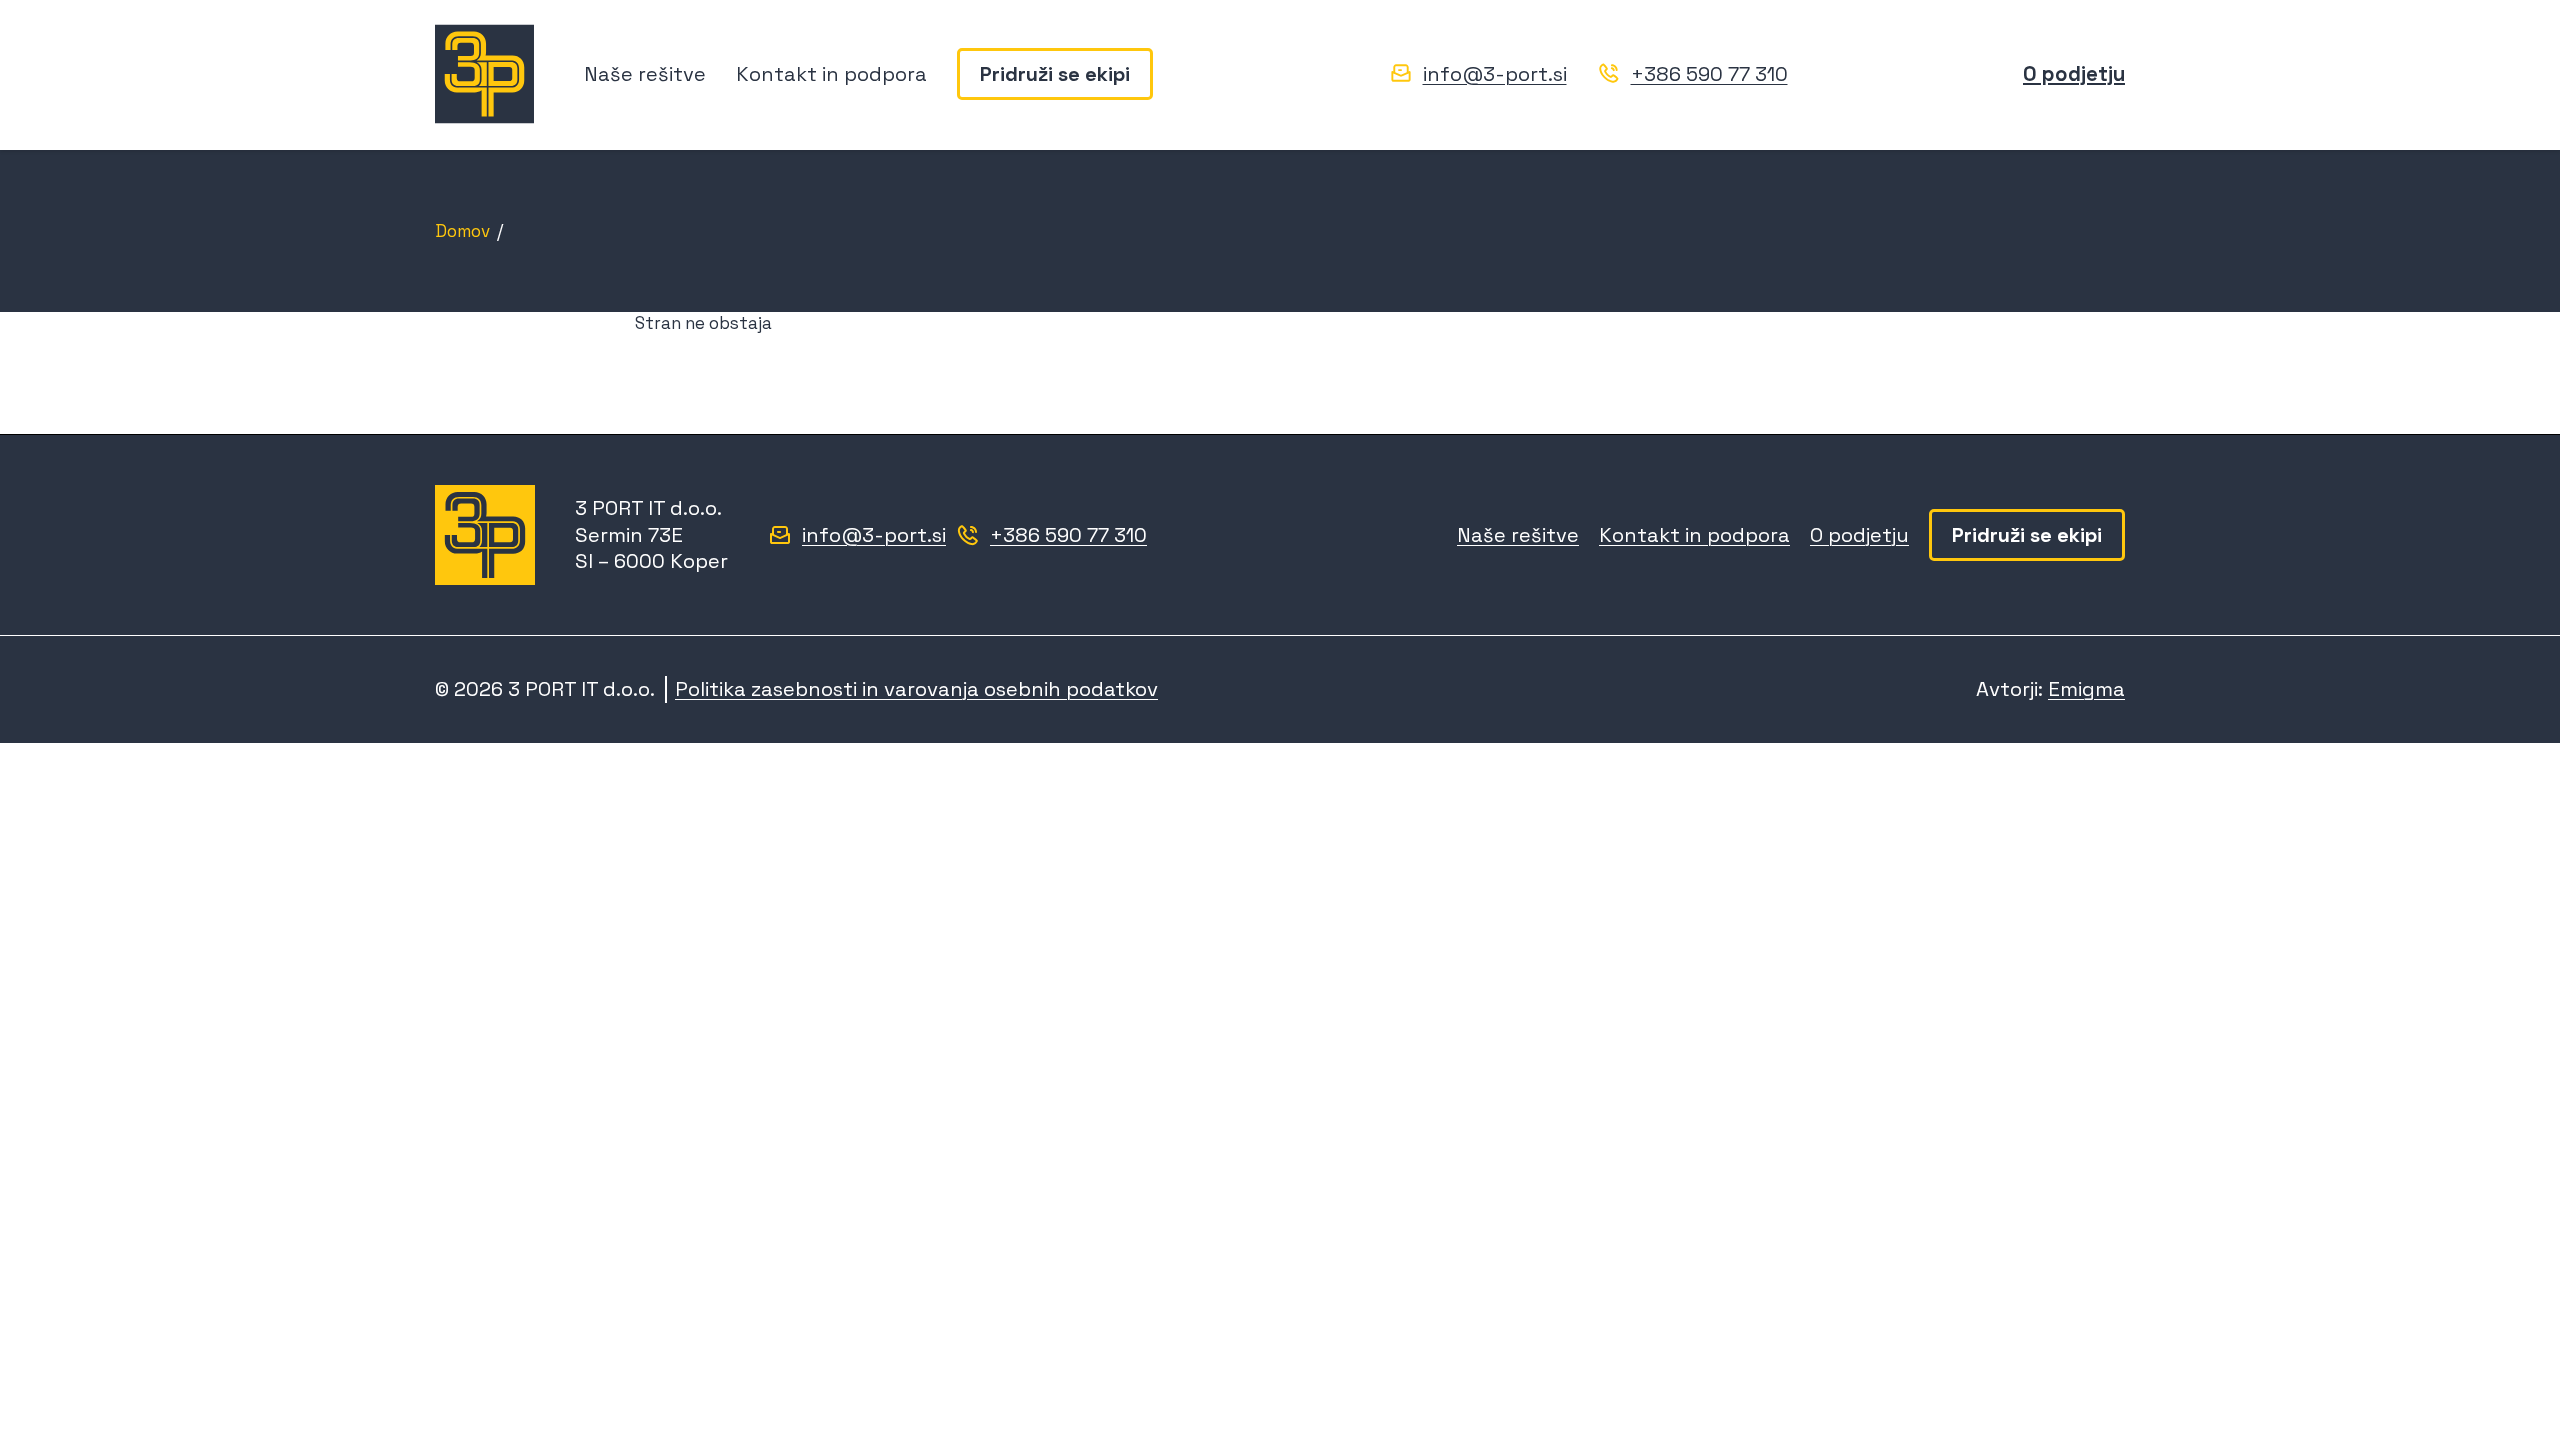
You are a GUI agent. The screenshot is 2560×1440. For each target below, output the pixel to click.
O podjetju (2074, 74)
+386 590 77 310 (1709, 74)
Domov (462, 231)
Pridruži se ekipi (1055, 74)
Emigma (2086, 689)
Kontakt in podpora (831, 74)
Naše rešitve (645, 74)
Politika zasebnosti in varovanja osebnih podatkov (916, 689)
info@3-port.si (1495, 74)
